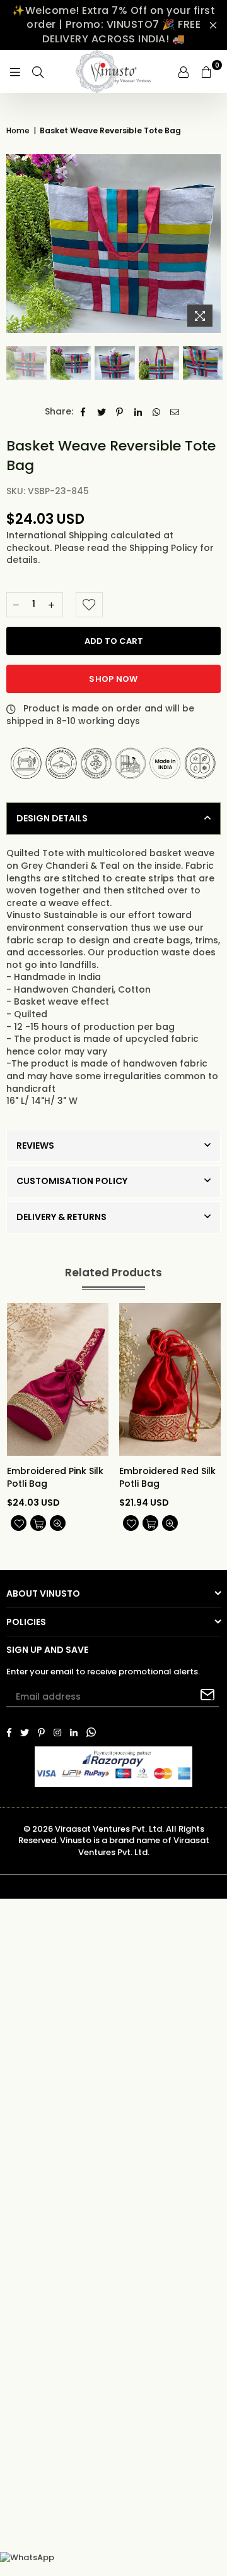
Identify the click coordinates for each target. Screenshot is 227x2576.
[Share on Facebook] (84, 412)
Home (18, 131)
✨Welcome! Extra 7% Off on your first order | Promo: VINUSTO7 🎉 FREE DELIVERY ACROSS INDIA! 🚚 (113, 25)
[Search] (38, 71)
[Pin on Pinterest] (120, 412)
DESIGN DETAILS (52, 818)
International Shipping (58, 535)
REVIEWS (35, 1146)
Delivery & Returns (61, 1217)
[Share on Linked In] (138, 412)
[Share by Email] (175, 412)
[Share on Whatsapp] (157, 412)
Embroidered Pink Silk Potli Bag (55, 1478)
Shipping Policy (165, 548)
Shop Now (113, 679)
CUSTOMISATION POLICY (72, 1181)
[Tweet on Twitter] (102, 412)
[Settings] (183, 71)
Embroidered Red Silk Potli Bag (167, 1478)
